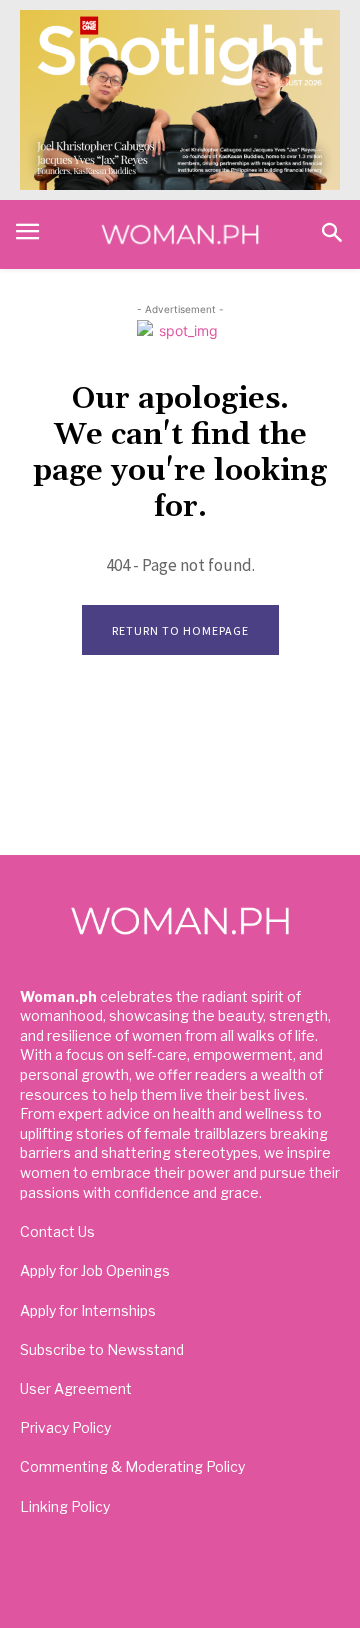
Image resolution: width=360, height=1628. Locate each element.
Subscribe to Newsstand (102, 1349)
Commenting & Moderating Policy (132, 1466)
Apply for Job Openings (95, 1270)
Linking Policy (65, 1506)
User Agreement (76, 1388)
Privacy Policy (65, 1427)
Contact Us (57, 1231)
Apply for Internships (88, 1310)
